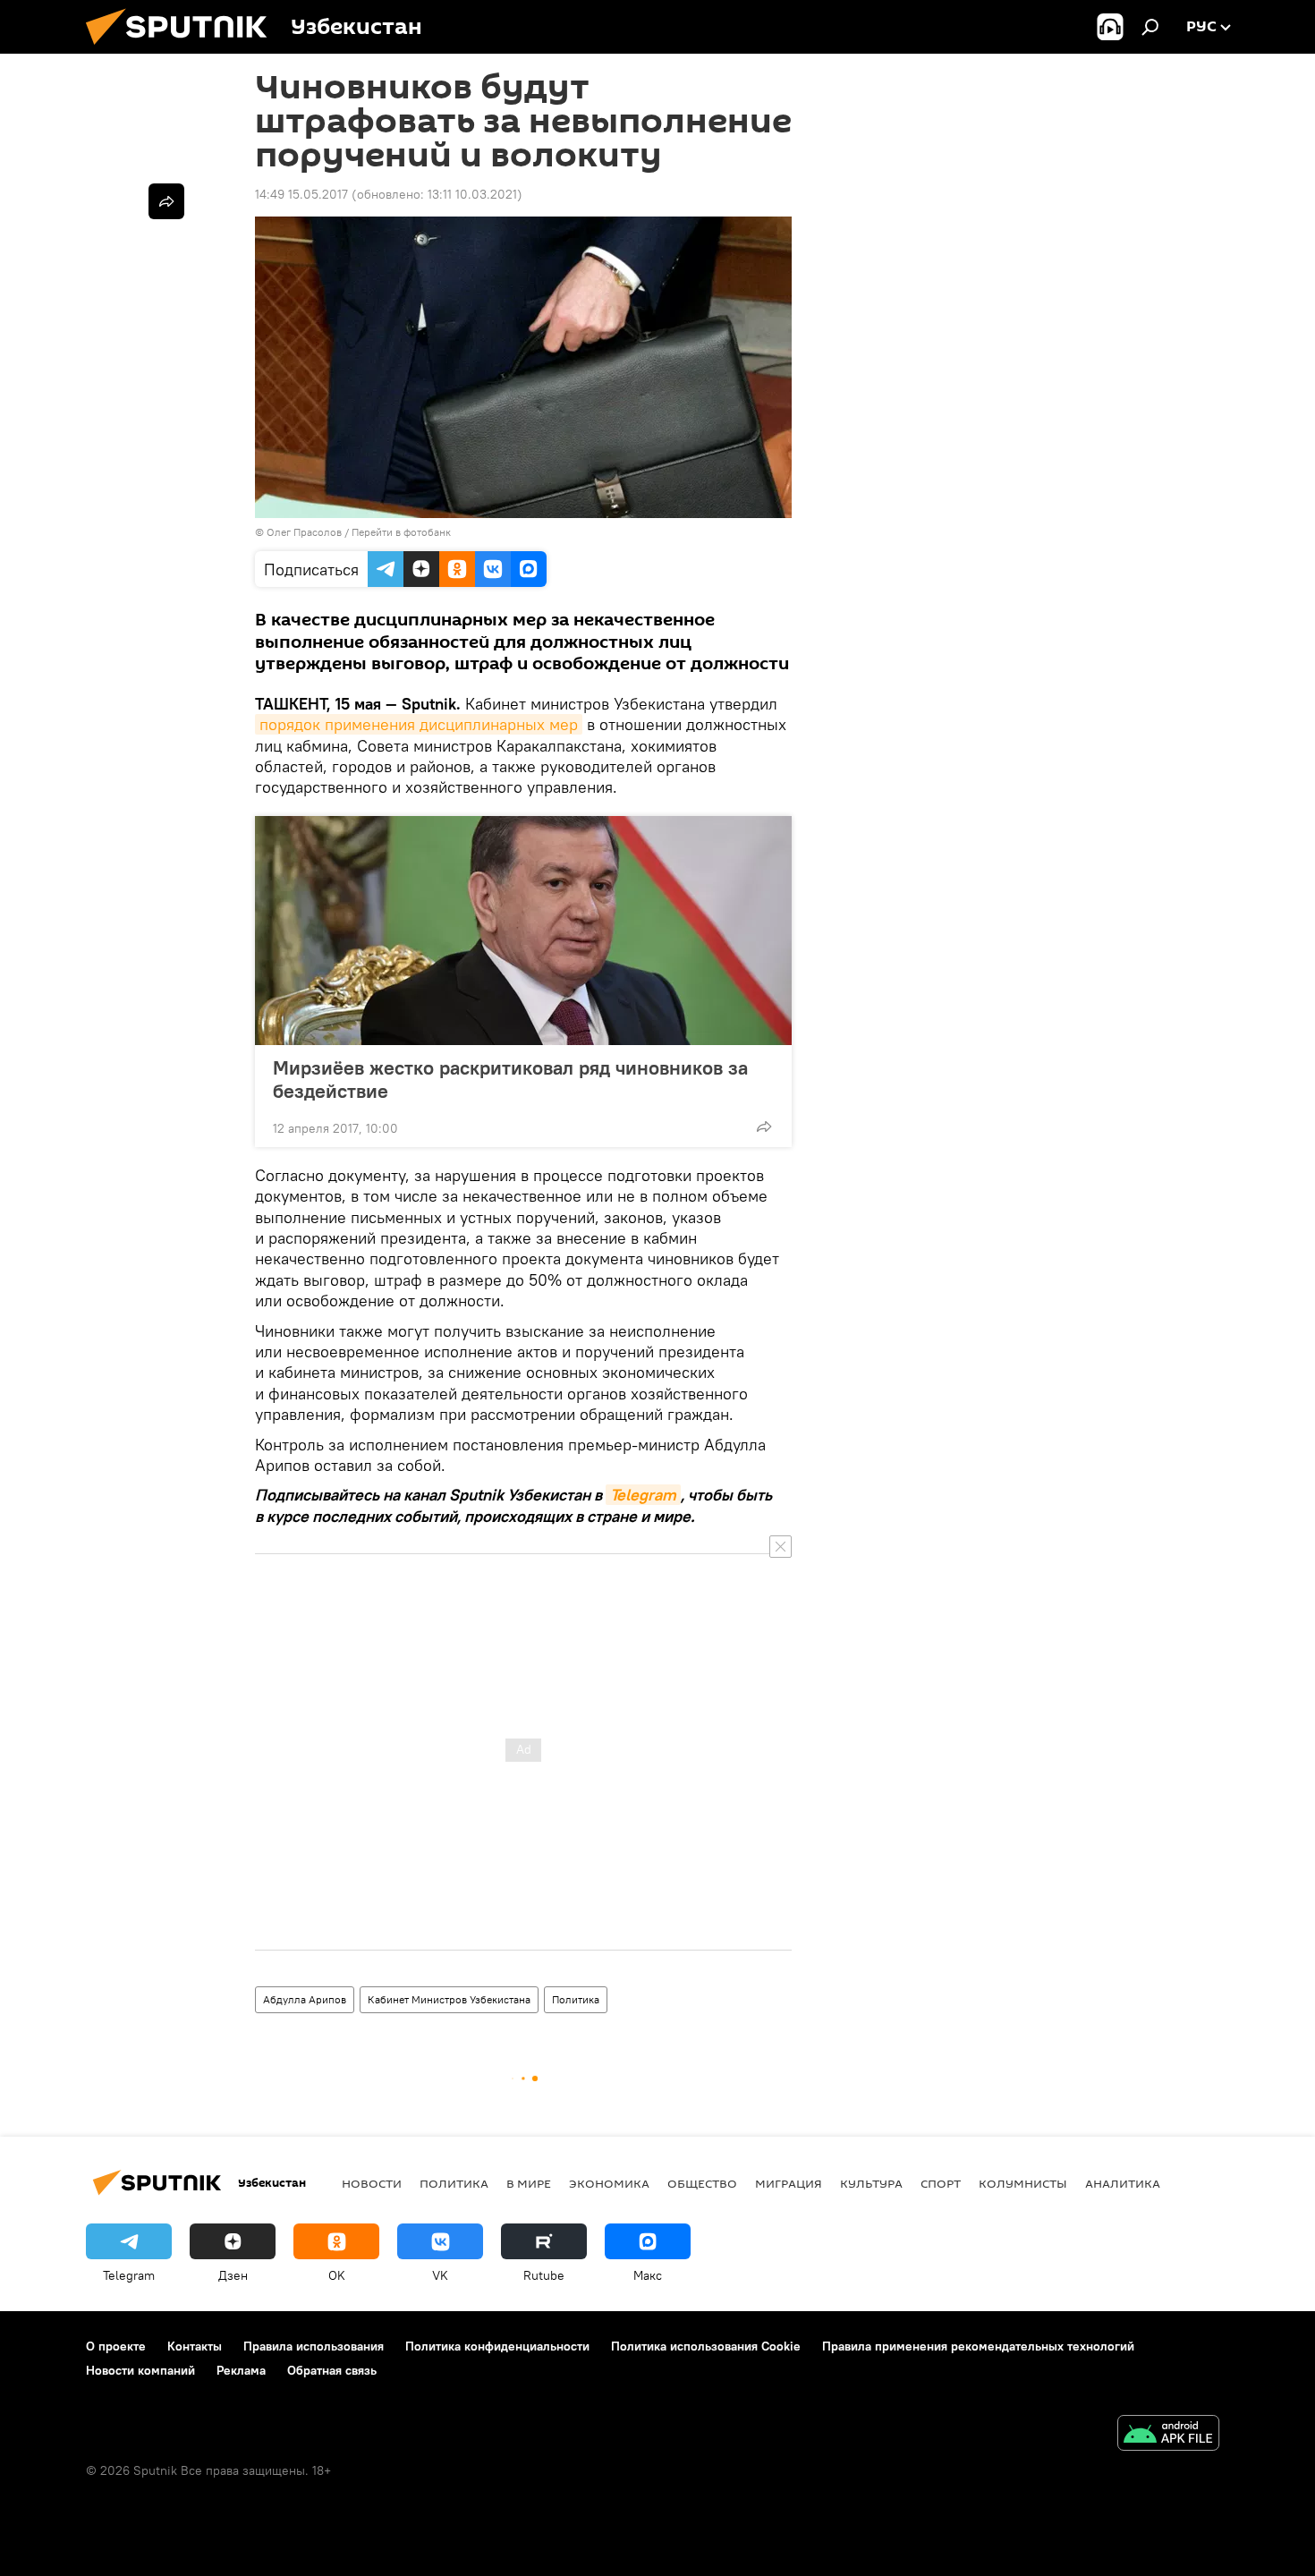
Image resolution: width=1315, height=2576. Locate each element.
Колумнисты (1023, 2183)
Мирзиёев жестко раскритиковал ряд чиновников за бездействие (510, 1079)
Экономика (609, 2183)
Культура (871, 2183)
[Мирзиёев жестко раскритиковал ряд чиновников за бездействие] (523, 931)
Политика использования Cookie (706, 2346)
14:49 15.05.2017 (301, 194)
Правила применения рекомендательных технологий (978, 2346)
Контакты (195, 2346)
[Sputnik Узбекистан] (183, 49)
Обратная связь (332, 2370)
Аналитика (1123, 2183)
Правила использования (314, 2346)
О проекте (116, 2346)
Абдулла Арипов (305, 1999)
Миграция (789, 2183)
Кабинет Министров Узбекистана (449, 1999)
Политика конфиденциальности (497, 2346)
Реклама (241, 2370)
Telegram (643, 1495)
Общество (702, 2183)
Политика (576, 1999)
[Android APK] (1168, 2435)
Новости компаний (140, 2370)
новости (372, 2183)
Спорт (941, 2183)
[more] (764, 1126)
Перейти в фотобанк (401, 532)
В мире (529, 2183)
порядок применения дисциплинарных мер (419, 724)
